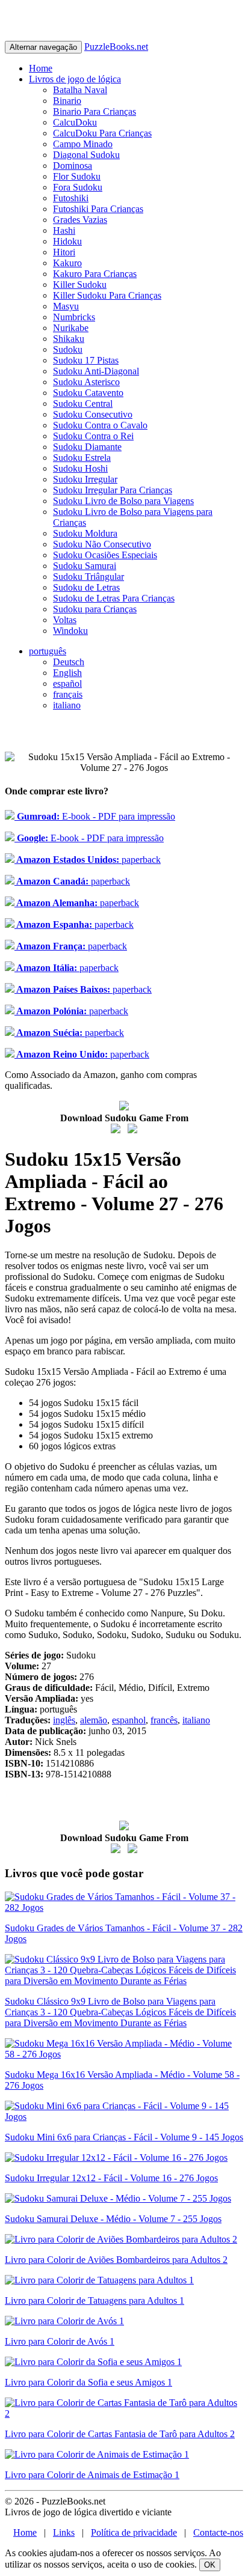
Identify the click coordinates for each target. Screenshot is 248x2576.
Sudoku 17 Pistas (86, 360)
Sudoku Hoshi (80, 468)
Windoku (70, 631)
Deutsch (69, 662)
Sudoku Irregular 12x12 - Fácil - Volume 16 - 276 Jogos (111, 2178)
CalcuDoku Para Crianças (102, 133)
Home (41, 68)
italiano (67, 705)
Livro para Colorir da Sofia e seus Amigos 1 (88, 2382)
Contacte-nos (218, 2532)
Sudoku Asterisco (86, 382)
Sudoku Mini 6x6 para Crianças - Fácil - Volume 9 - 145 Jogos (124, 2137)
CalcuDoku (75, 122)
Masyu (66, 306)
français (68, 694)
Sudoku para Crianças (95, 609)
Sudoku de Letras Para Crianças (114, 598)
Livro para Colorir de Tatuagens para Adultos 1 (95, 2300)
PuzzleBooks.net (116, 47)
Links (64, 2532)
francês (164, 1720)
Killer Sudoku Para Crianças (107, 295)
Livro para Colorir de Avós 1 (60, 2341)
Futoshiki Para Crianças (98, 209)
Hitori (64, 252)
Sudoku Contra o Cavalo (100, 425)
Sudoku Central (83, 403)
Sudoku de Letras (86, 587)
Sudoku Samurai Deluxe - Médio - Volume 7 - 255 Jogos (113, 2219)
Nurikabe (71, 328)
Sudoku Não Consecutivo (102, 544)
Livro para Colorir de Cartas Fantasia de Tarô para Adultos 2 (120, 2434)
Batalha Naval (80, 90)
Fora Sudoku (78, 187)
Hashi (64, 230)
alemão (94, 1720)
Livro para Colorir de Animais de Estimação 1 (92, 2475)
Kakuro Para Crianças (95, 274)
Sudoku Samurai (85, 566)
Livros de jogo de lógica (75, 79)
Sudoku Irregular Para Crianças (113, 490)
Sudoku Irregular (85, 479)
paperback (88, 860)
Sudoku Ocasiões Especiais (105, 555)
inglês (64, 1720)
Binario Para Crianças (95, 111)
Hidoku (67, 241)
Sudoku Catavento (88, 393)
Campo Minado (83, 144)
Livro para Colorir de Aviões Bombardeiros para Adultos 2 (116, 2260)
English (67, 673)
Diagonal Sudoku (86, 155)
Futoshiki (71, 198)
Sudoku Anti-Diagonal (96, 371)
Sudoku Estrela (82, 458)
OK (210, 2565)
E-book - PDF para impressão (95, 816)
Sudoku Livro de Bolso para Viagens (123, 501)
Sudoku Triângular (88, 577)
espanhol (129, 1720)
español (67, 684)
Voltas (65, 620)
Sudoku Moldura (85, 533)
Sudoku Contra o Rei (93, 436)
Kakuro (67, 263)
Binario (67, 101)
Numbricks (74, 317)
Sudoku (68, 349)
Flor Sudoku (77, 176)
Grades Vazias (80, 220)
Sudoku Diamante (87, 447)
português (48, 651)
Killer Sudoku (80, 285)
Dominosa (73, 166)
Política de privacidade (134, 2532)
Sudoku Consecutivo (93, 414)
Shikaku (69, 339)
